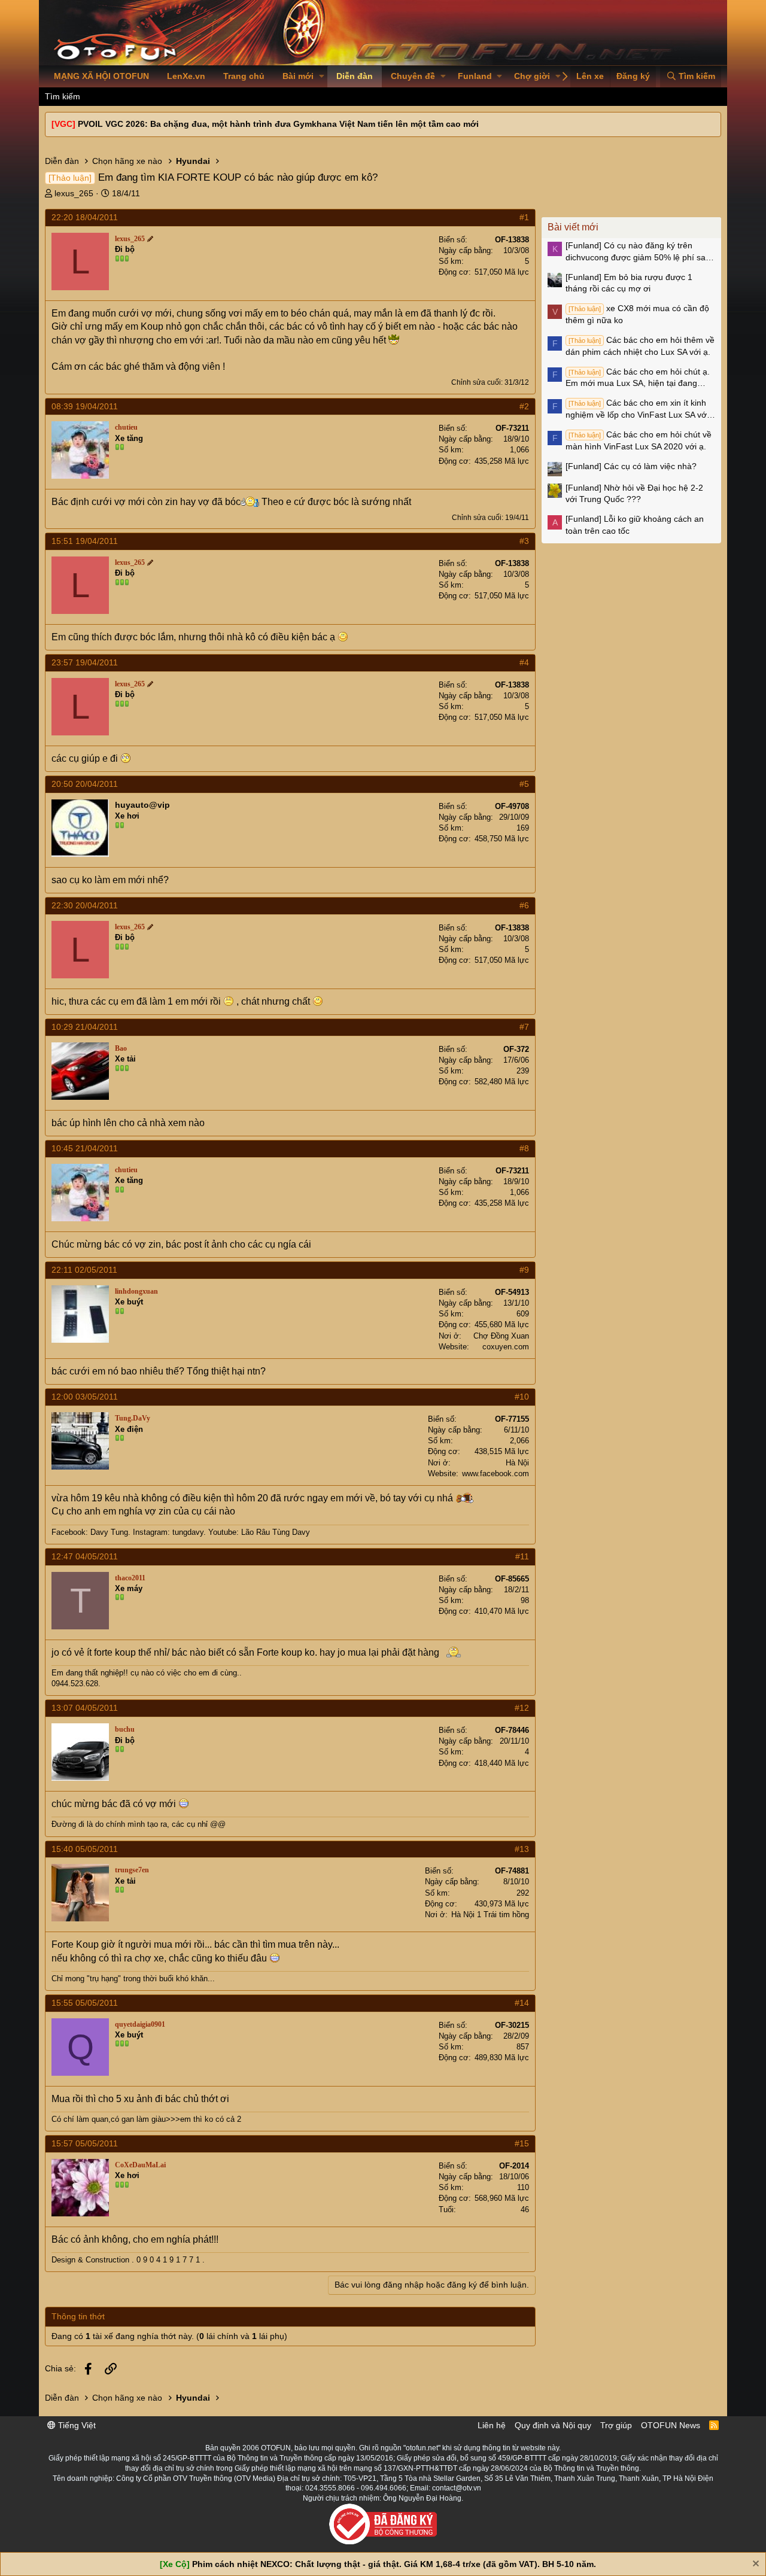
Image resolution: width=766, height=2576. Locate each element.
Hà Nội (517, 1463)
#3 (524, 541)
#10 (522, 1397)
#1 (524, 217)
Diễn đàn (355, 76)
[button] (322, 77)
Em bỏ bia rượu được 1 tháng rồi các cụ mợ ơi (629, 283)
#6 (524, 905)
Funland (475, 76)
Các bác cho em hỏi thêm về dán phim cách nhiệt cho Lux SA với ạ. (640, 346)
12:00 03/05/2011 (85, 1397)
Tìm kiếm (63, 96)
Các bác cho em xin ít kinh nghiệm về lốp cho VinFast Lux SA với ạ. (637, 409)
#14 (522, 2003)
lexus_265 (74, 193)
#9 (524, 1270)
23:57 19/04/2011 (85, 662)
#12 (522, 1708)
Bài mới (298, 76)
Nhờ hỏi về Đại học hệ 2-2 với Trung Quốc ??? (634, 494)
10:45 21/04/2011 (85, 1148)
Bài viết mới (573, 227)
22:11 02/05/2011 (84, 1270)
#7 (524, 1027)
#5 (524, 784)
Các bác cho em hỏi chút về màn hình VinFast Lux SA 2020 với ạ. (639, 440)
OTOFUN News (671, 2425)
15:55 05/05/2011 (85, 2003)
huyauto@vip (142, 805)
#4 (524, 662)
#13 (522, 1849)
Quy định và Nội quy (553, 2425)
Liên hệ (492, 2425)
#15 (522, 2143)
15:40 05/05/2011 (85, 1849)
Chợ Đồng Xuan (501, 1336)
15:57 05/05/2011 (85, 2143)
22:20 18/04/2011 (85, 217)
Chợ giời (532, 76)
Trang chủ (244, 76)
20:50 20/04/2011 (85, 784)
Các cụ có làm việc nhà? (631, 466)
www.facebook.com (496, 1473)
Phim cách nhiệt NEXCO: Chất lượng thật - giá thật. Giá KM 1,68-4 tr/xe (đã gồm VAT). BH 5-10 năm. (394, 2564)
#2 (524, 406)
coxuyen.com (506, 1347)
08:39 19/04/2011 (85, 406)
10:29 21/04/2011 (85, 1027)
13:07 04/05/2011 (85, 1708)
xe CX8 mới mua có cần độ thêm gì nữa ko (637, 314)
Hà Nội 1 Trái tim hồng (490, 1914)
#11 (522, 1556)
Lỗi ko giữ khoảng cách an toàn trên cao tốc (635, 525)
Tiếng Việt (76, 2425)
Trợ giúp (616, 2425)
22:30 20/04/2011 (85, 905)
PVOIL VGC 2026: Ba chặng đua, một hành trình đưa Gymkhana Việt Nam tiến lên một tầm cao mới (278, 124)
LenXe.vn (186, 76)
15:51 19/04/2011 (85, 541)
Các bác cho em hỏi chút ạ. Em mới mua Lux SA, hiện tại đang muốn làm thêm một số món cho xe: (638, 378)
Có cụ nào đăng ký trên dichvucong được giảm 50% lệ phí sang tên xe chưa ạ (640, 252)
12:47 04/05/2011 (85, 1556)
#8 (524, 1148)
